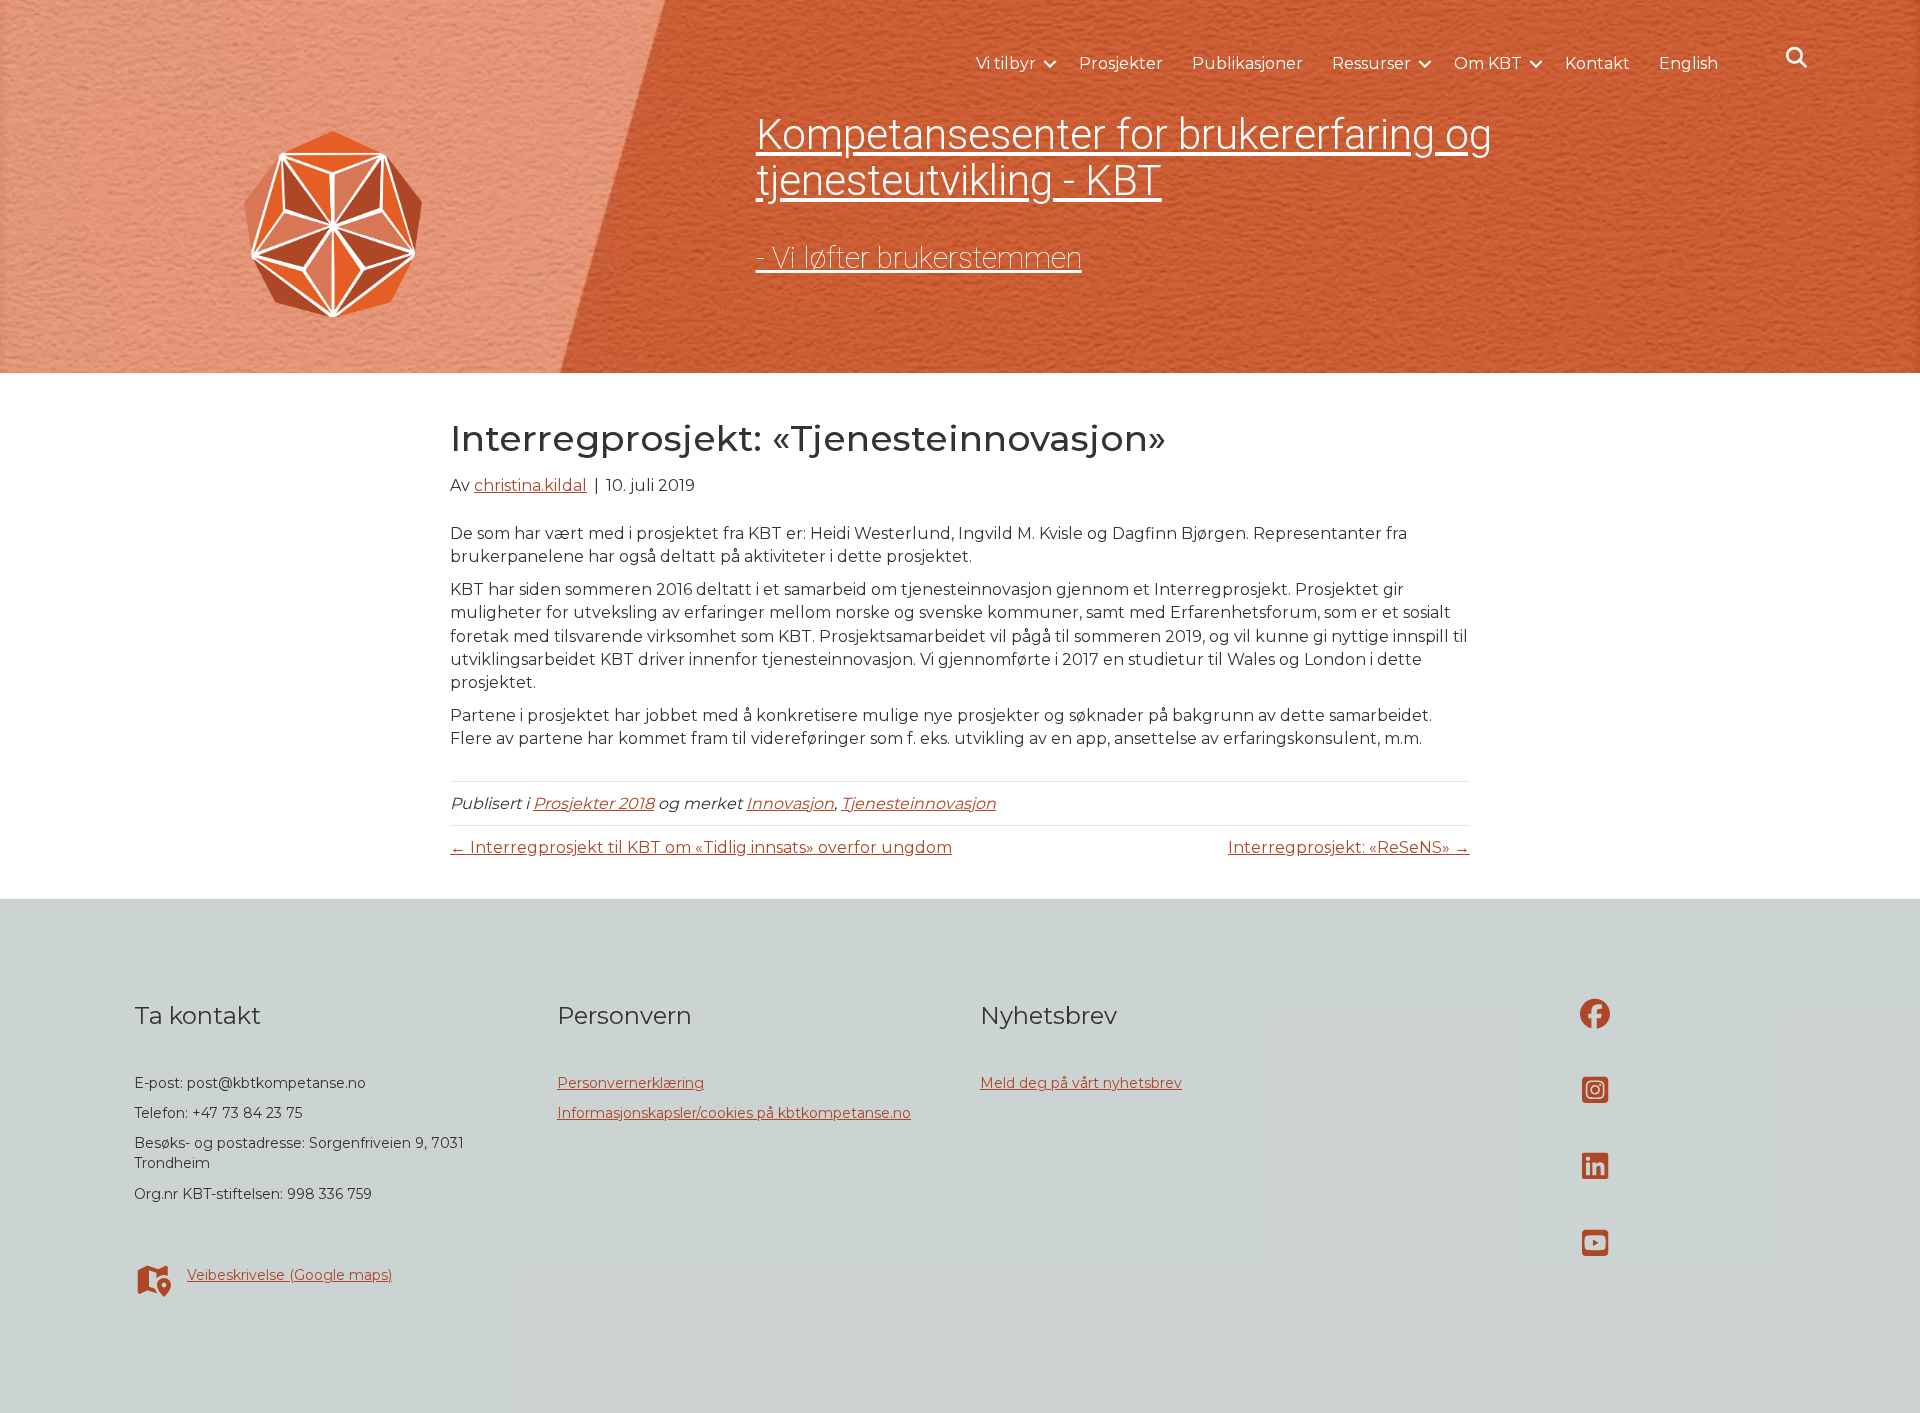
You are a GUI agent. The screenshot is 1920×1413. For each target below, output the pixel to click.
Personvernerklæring (630, 1083)
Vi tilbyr (1006, 63)
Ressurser (1371, 63)
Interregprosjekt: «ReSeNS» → (1349, 847)
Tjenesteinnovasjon (918, 803)
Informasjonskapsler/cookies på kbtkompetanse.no (734, 1113)
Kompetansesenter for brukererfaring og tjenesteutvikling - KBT (1124, 157)
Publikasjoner (1247, 63)
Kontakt (1597, 63)
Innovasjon (790, 803)
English (1688, 63)
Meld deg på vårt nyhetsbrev (1081, 1083)
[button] (1050, 64)
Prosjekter (1121, 63)
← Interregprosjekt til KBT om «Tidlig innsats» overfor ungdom (701, 847)
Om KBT (1488, 63)
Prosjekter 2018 (593, 803)
